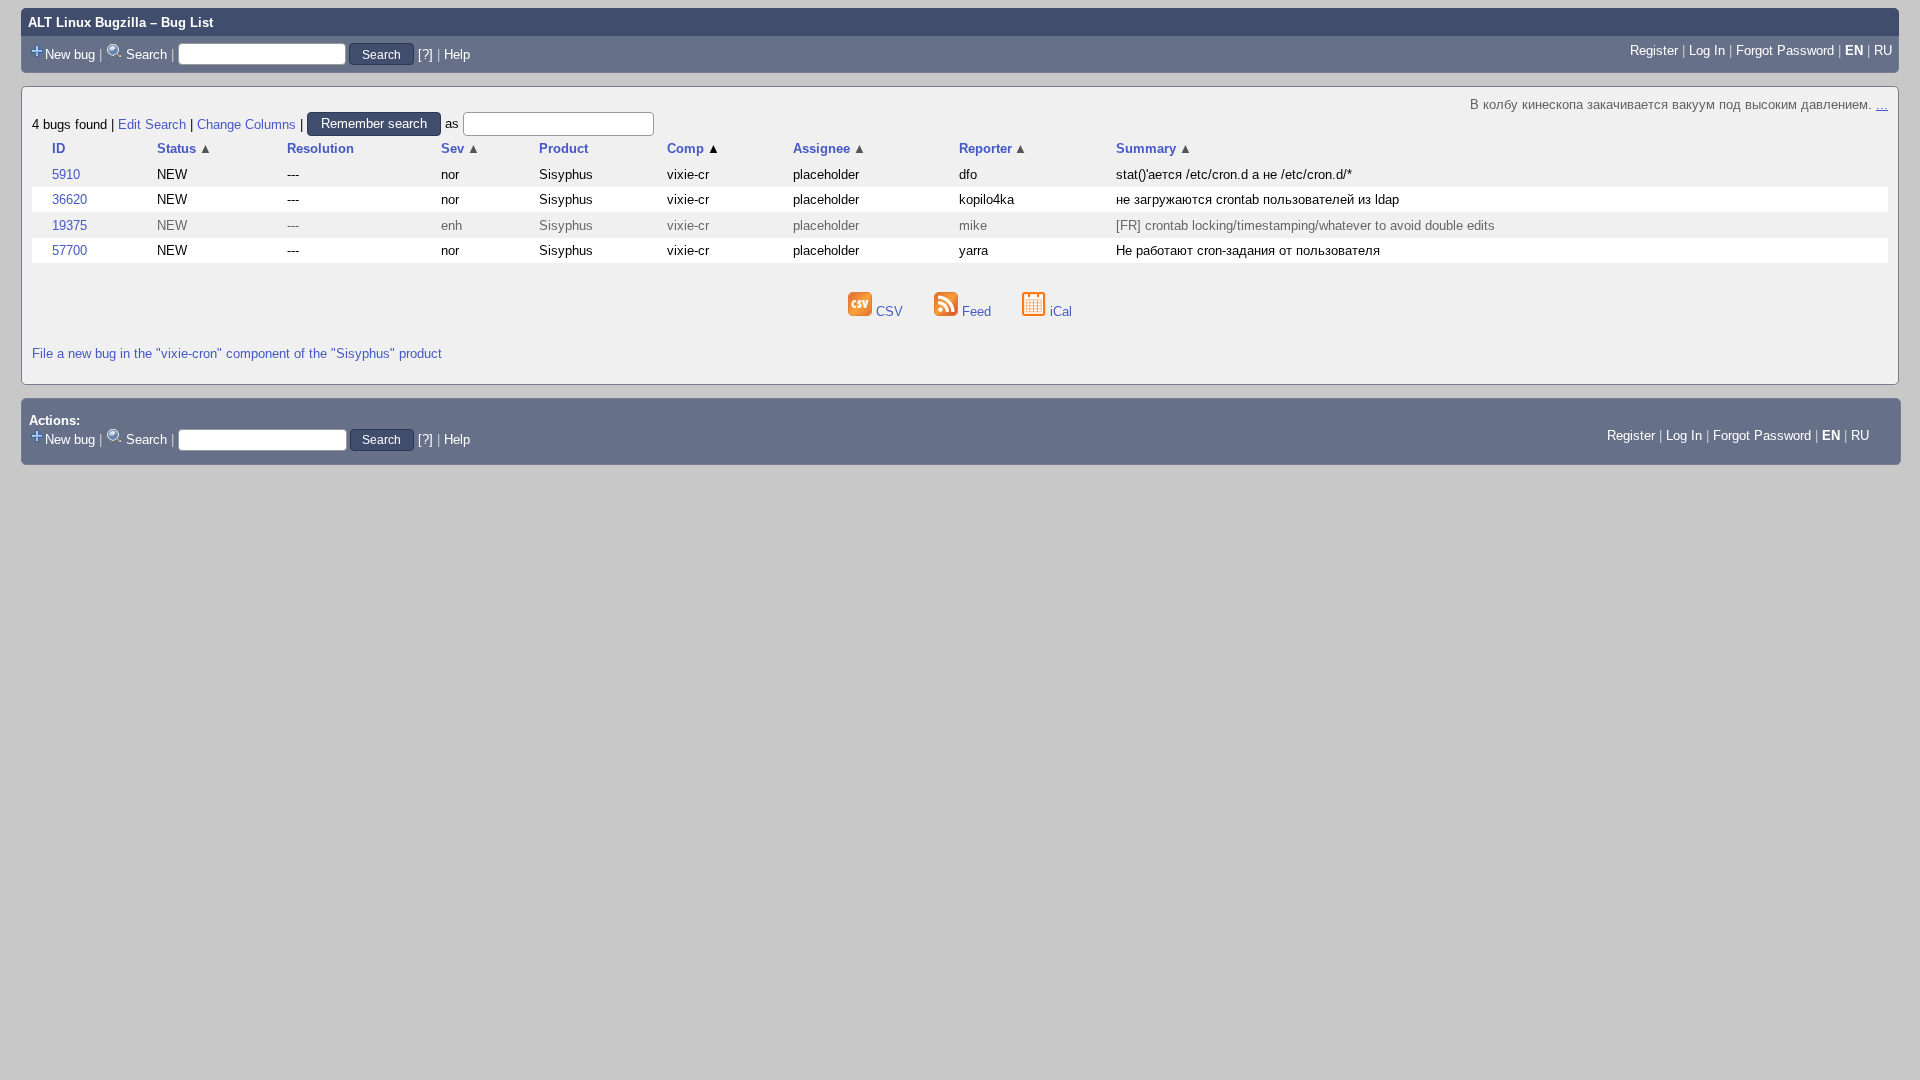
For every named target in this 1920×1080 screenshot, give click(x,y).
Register (1654, 50)
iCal (1059, 311)
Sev (460, 148)
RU (1883, 50)
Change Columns (246, 123)
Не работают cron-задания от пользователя (1248, 250)
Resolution (320, 148)
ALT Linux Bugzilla (87, 22)
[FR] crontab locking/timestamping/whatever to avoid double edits (1305, 225)
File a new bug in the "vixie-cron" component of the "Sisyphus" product (237, 353)
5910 (66, 174)
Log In (1707, 50)
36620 (69, 199)
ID (58, 148)
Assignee (829, 148)
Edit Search (152, 123)
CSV (889, 311)
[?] (425, 54)
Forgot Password (1785, 50)
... (1882, 104)
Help (457, 54)
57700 (69, 250)
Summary (1154, 148)
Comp (693, 148)
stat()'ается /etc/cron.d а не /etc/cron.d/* (1234, 174)
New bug (70, 54)
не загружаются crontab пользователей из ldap (1257, 199)
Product (563, 148)
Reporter (993, 148)
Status (184, 148)
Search (146, 54)
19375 (69, 225)
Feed (976, 311)
